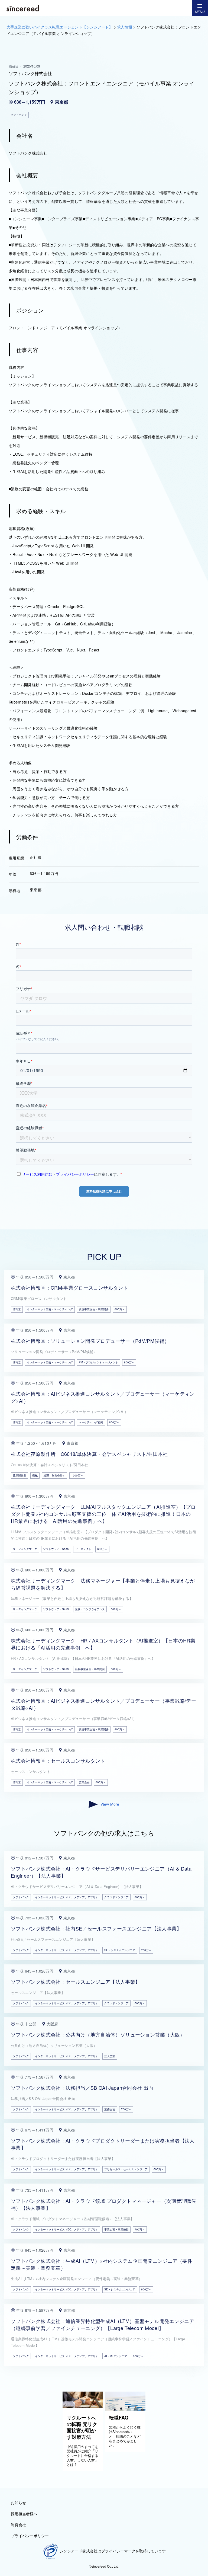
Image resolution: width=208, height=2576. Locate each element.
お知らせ (18, 2503)
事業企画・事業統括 (116, 2229)
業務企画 (110, 2109)
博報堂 (17, 1309)
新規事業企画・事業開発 (94, 1309)
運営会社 (18, 2524)
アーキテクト (83, 1549)
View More (110, 1804)
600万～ (102, 1549)
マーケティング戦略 (91, 1422)
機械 (35, 1475)
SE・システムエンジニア (120, 1950)
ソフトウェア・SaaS (56, 1549)
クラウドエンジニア (116, 1897)
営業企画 (84, 1782)
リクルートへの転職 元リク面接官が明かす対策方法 (82, 2427)
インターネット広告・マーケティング (50, 1309)
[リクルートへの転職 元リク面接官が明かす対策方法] (83, 2406)
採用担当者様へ (24, 2514)
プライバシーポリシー (30, 2536)
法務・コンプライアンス (90, 1609)
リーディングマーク (25, 1549)
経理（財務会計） (54, 1475)
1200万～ (77, 1475)
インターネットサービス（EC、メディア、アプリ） (67, 1897)
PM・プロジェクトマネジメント (98, 1362)
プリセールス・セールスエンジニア (126, 2169)
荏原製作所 (19, 1475)
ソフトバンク (21, 1897)
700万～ (146, 1950)
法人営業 (110, 2056)
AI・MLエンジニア (116, 2356)
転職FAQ (119, 2418)
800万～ (120, 1309)
